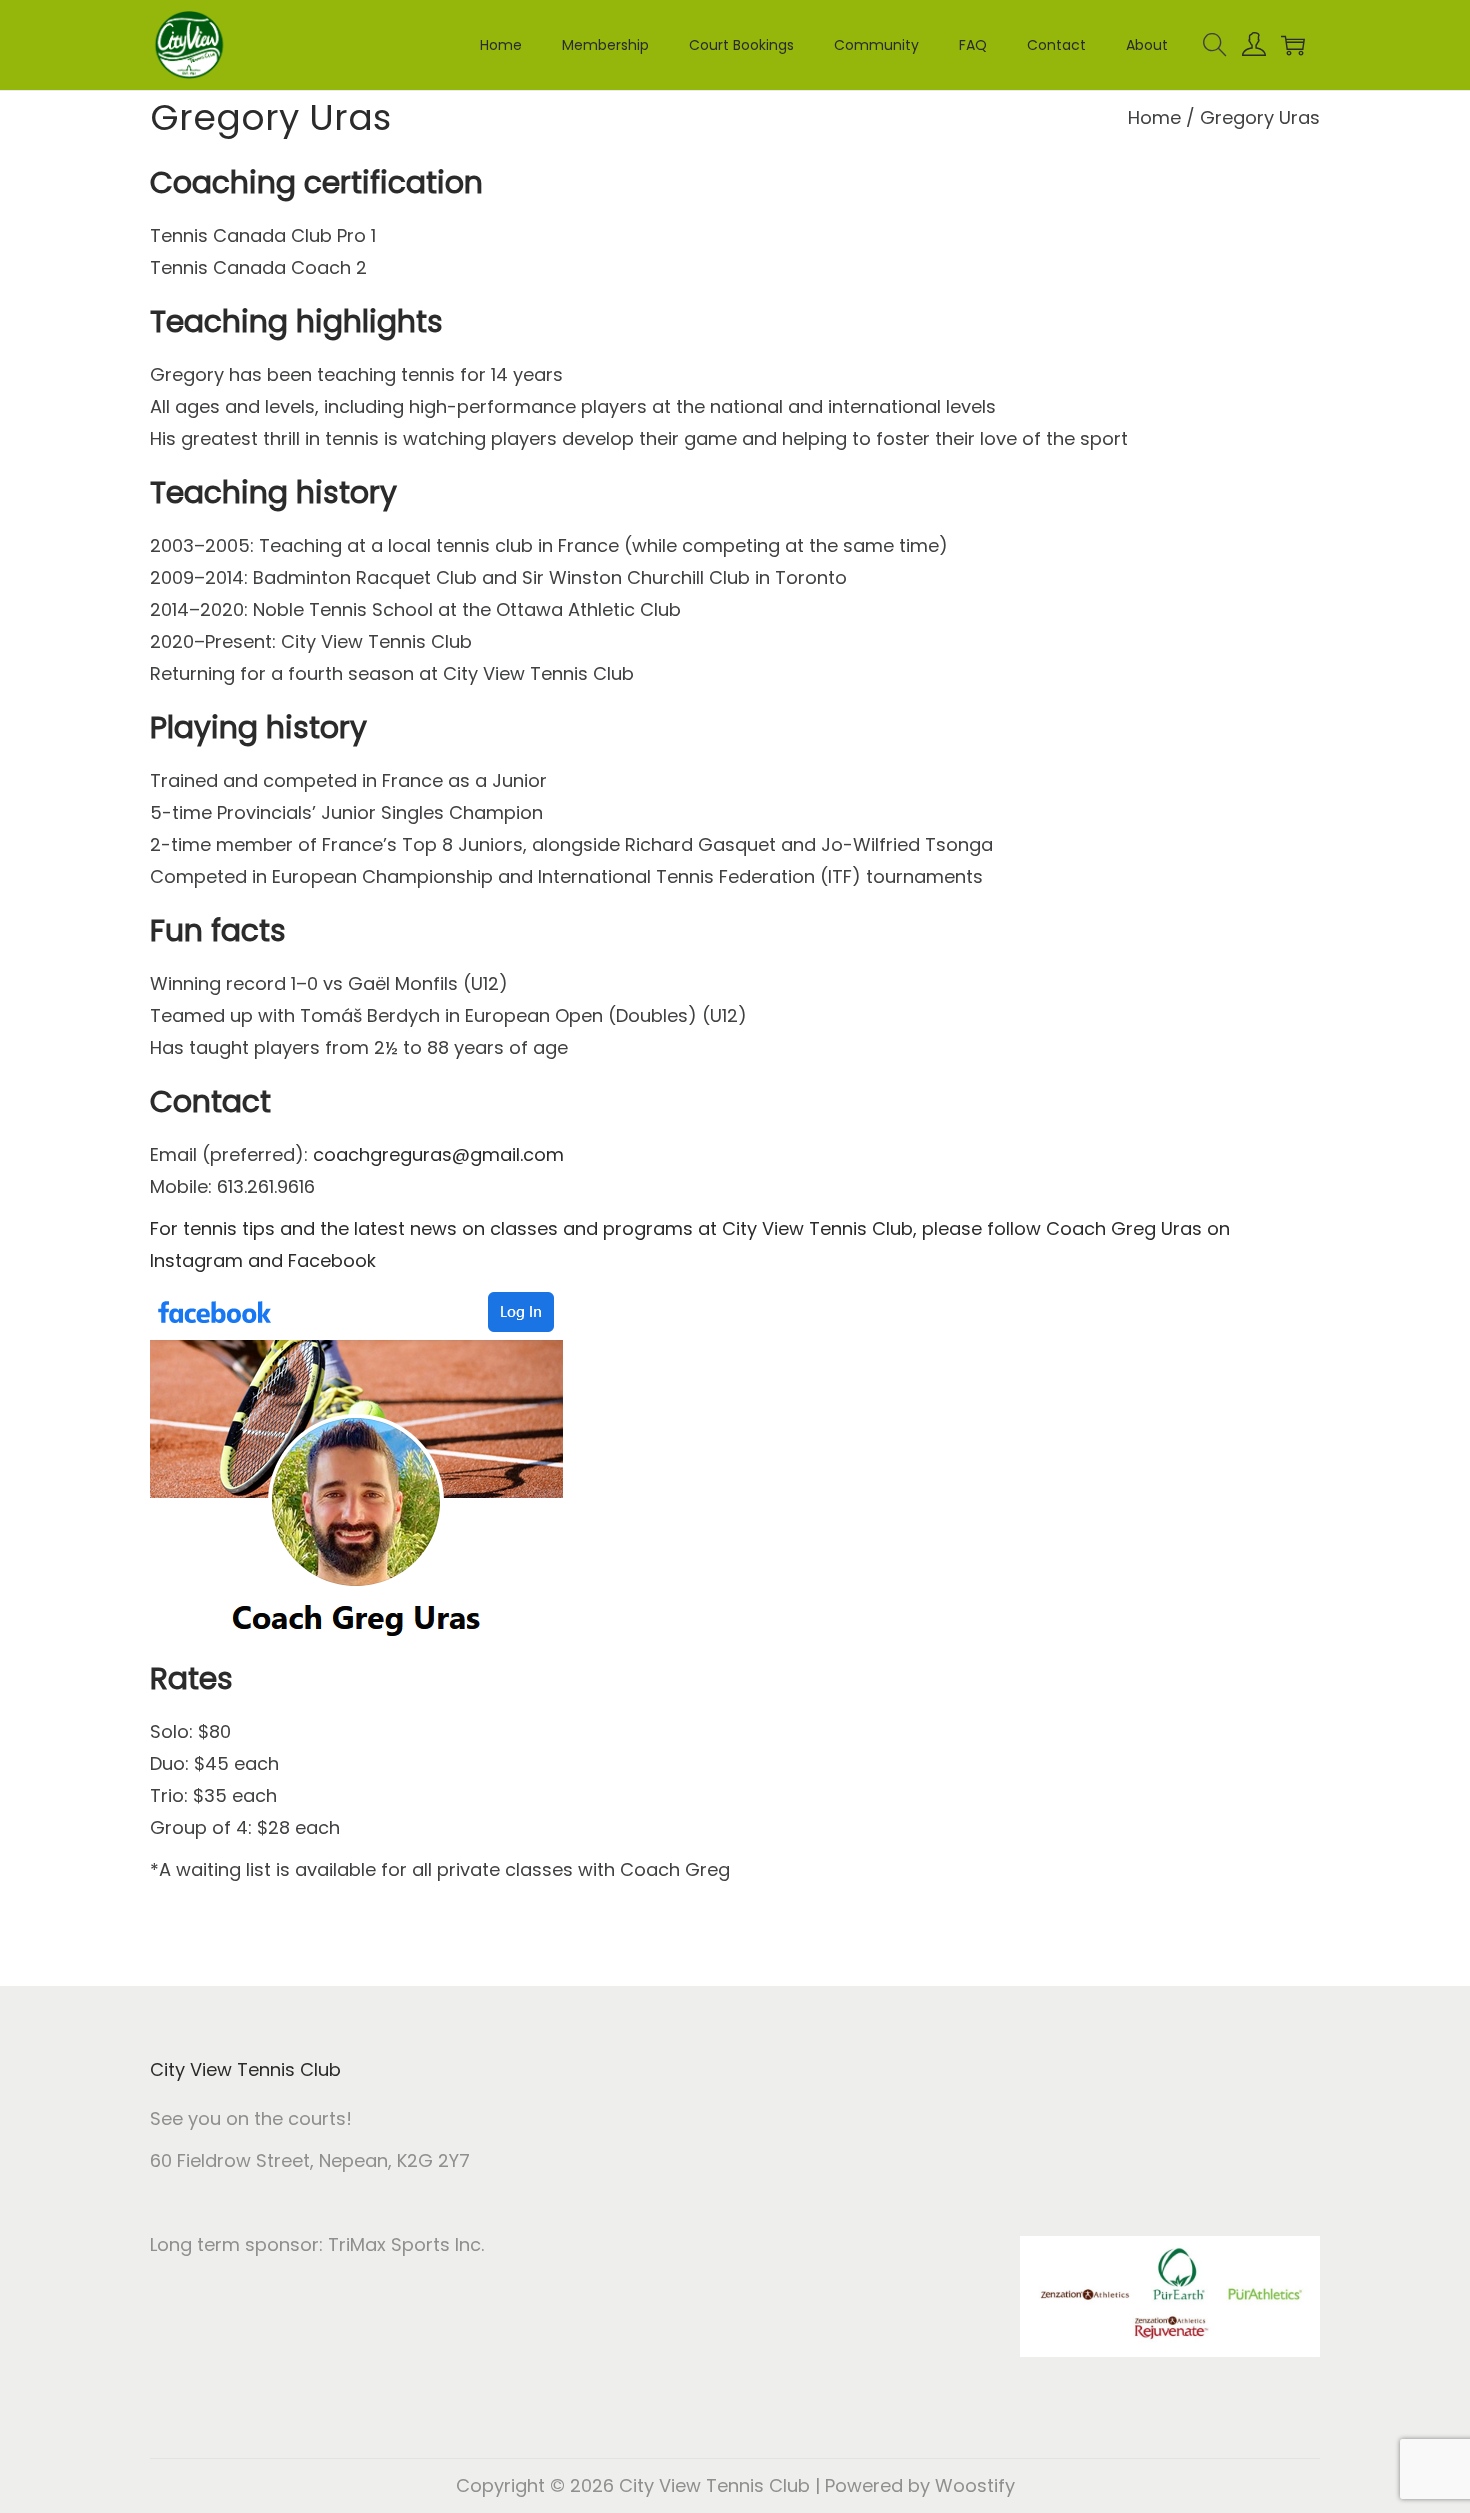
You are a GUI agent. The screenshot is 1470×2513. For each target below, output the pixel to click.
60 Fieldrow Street (230, 2160)
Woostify (975, 2485)
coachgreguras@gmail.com (438, 1154)
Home (1154, 117)
